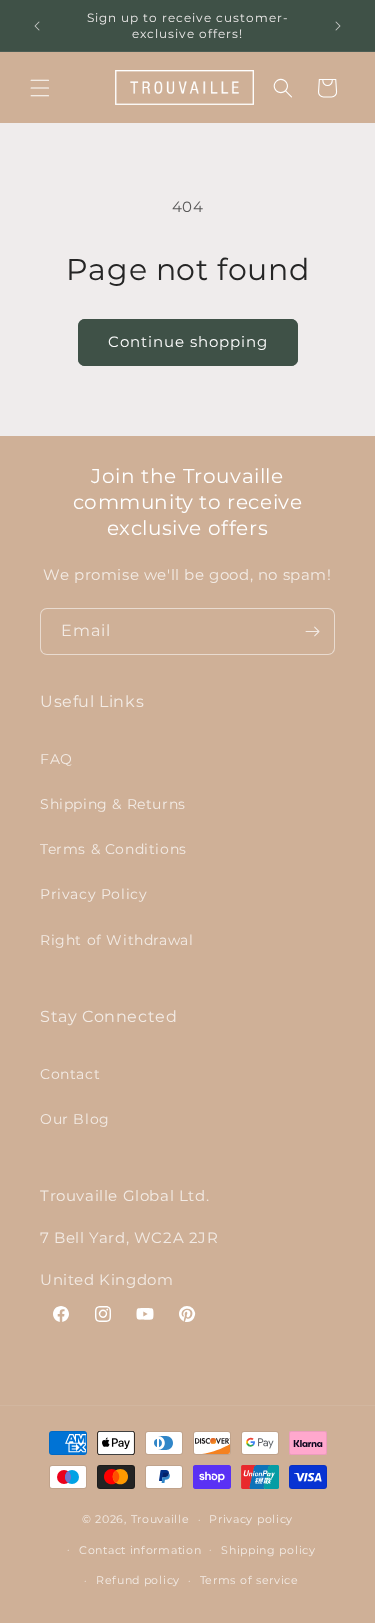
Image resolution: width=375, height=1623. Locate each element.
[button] (40, 88)
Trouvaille (160, 1519)
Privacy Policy (93, 894)
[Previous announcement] (37, 26)
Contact (70, 1074)
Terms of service (249, 1580)
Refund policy (138, 1580)
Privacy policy (251, 1519)
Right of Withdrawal (116, 940)
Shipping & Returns (113, 804)
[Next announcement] (338, 26)
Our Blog (75, 1119)
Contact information (140, 1550)
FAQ (56, 759)
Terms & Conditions (113, 849)
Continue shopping (188, 341)
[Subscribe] (312, 631)
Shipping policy (268, 1550)
